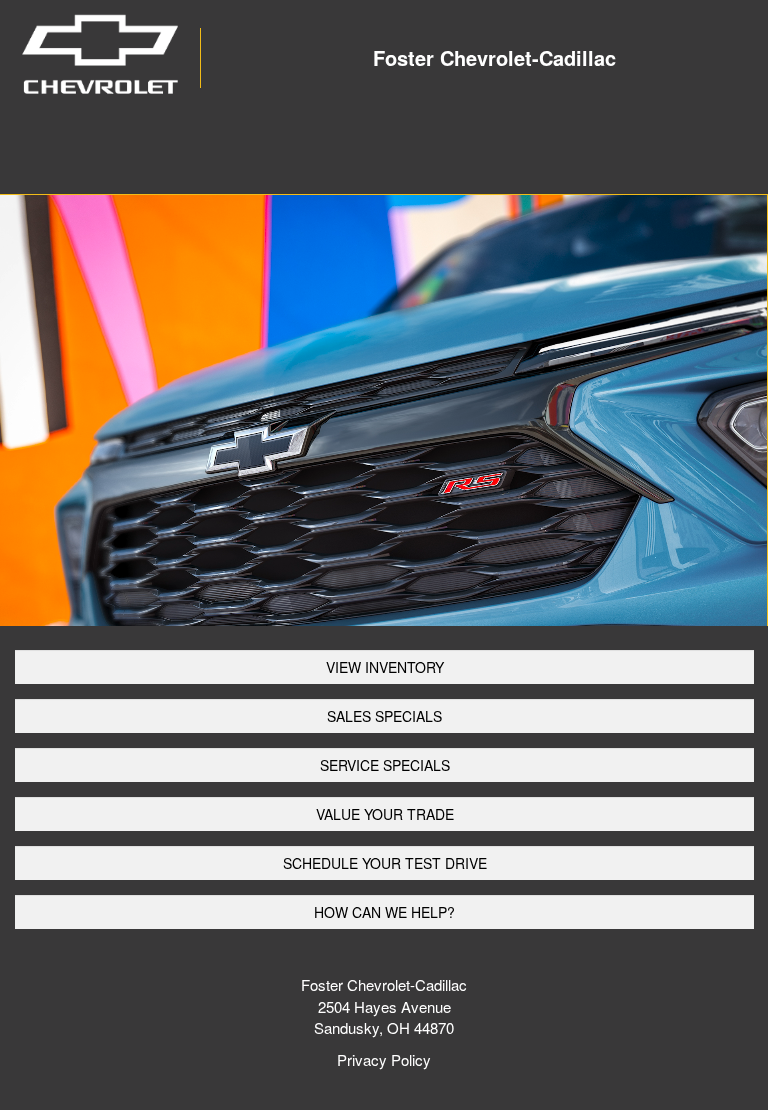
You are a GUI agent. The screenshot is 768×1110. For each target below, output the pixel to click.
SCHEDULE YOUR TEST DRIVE (385, 863)
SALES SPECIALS (384, 716)
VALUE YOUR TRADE (385, 814)
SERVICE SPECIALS (385, 765)
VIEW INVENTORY (385, 667)
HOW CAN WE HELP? (384, 912)
